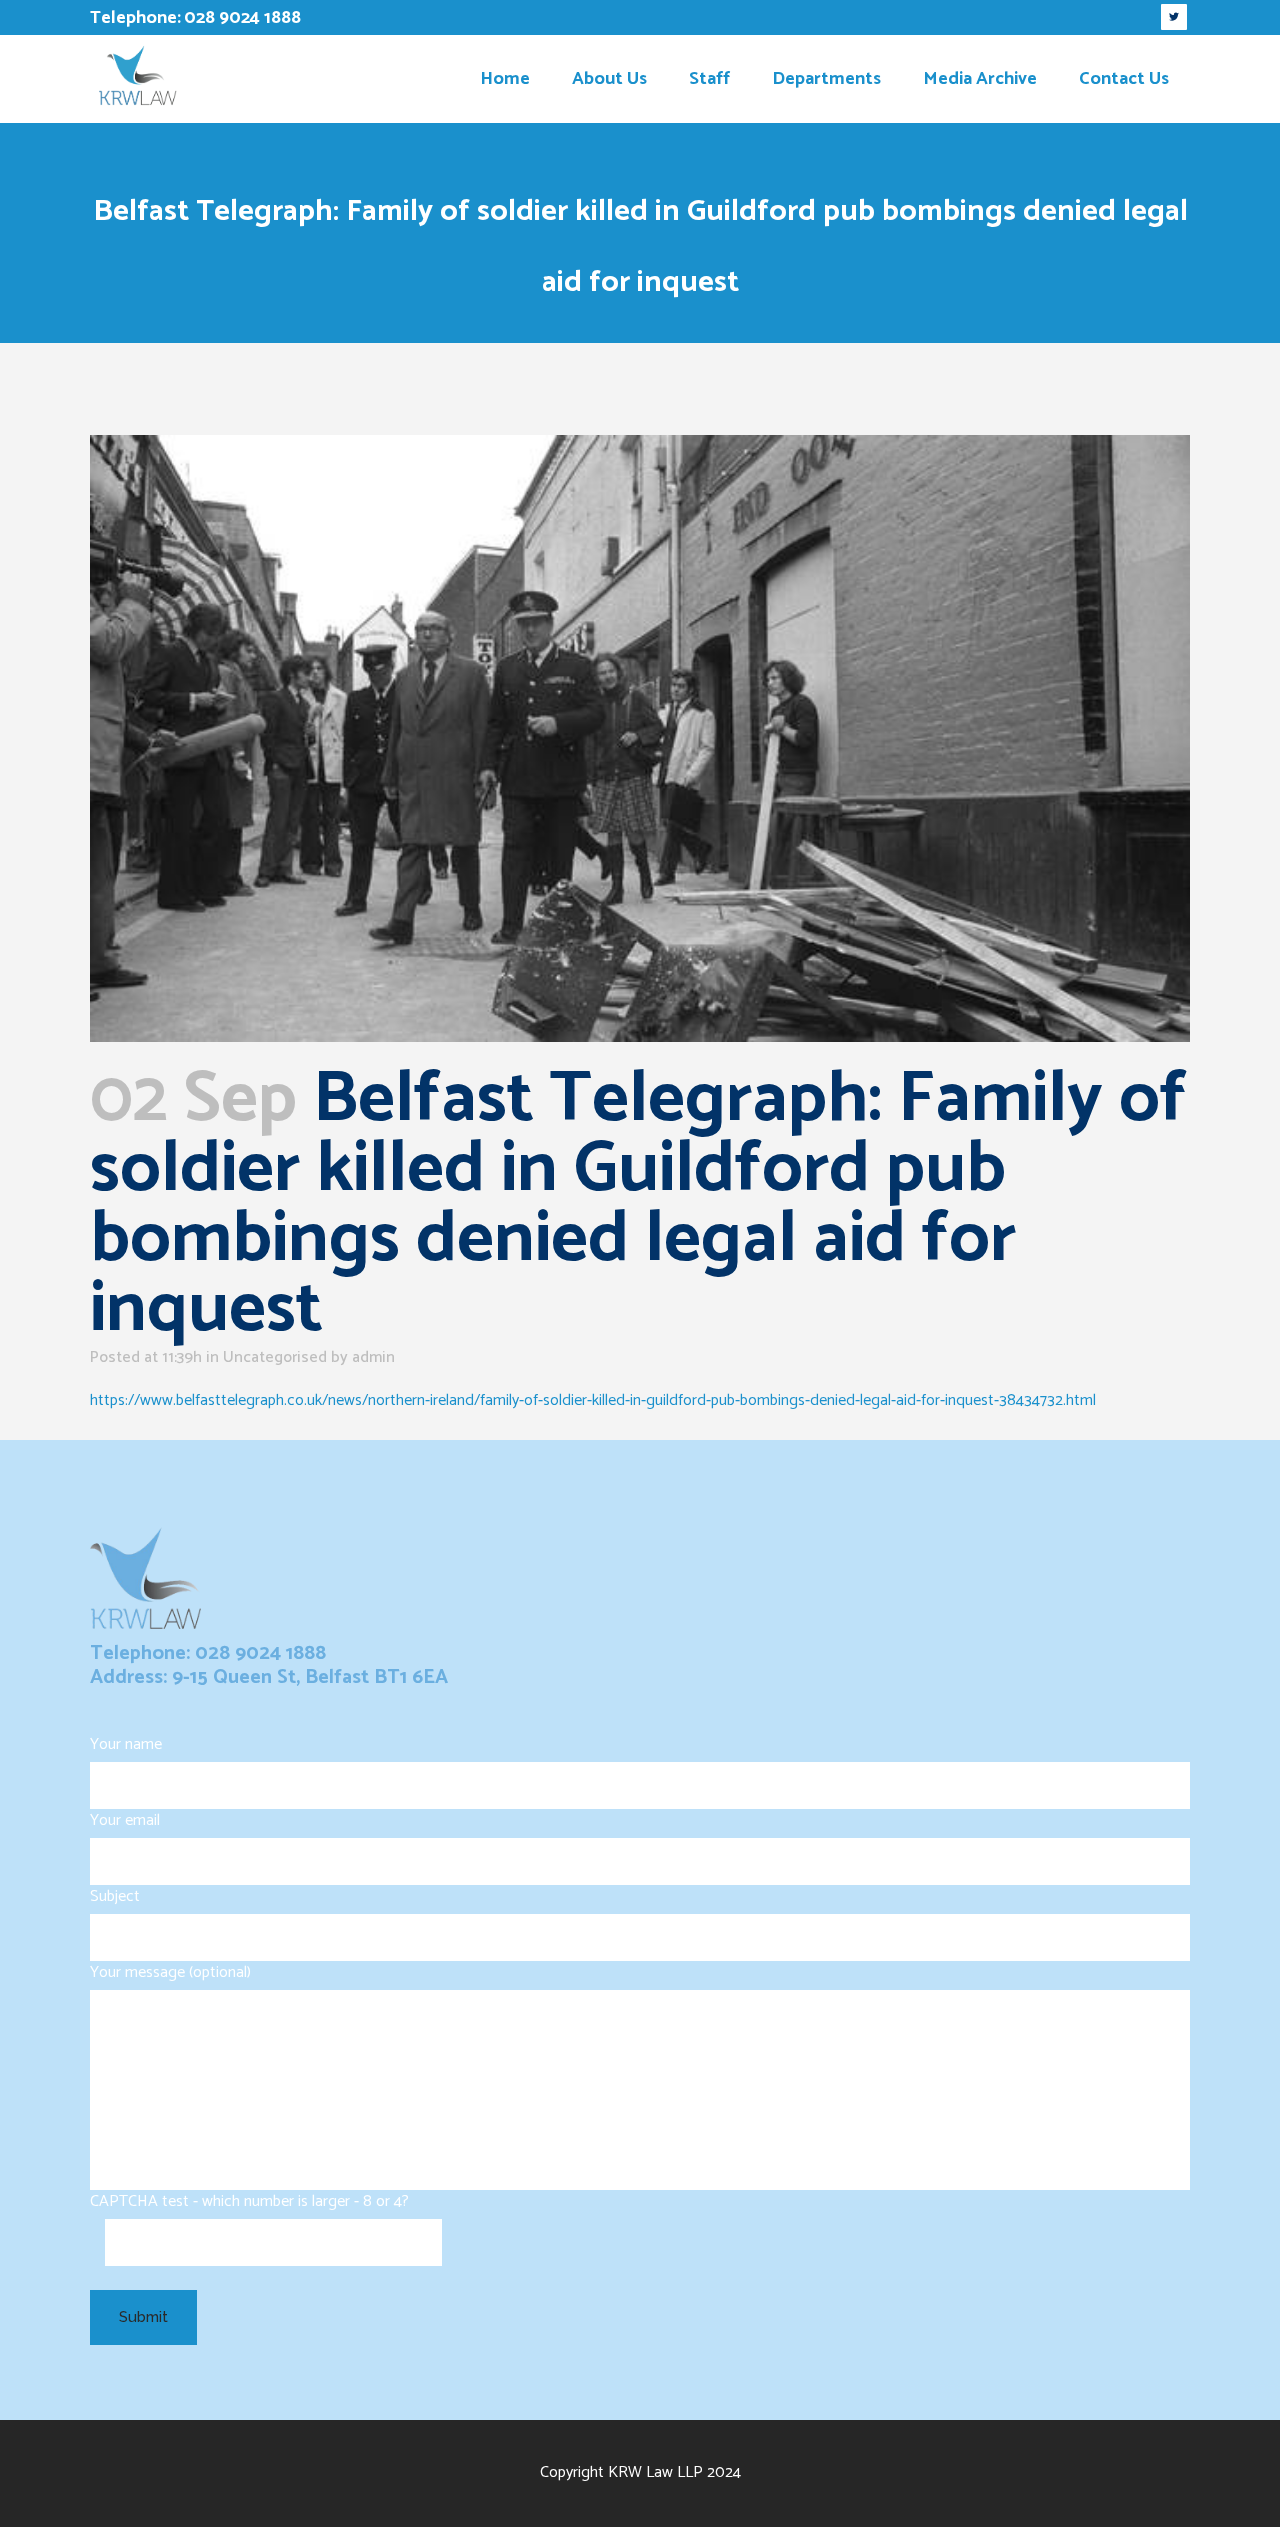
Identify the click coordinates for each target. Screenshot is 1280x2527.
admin (373, 1357)
